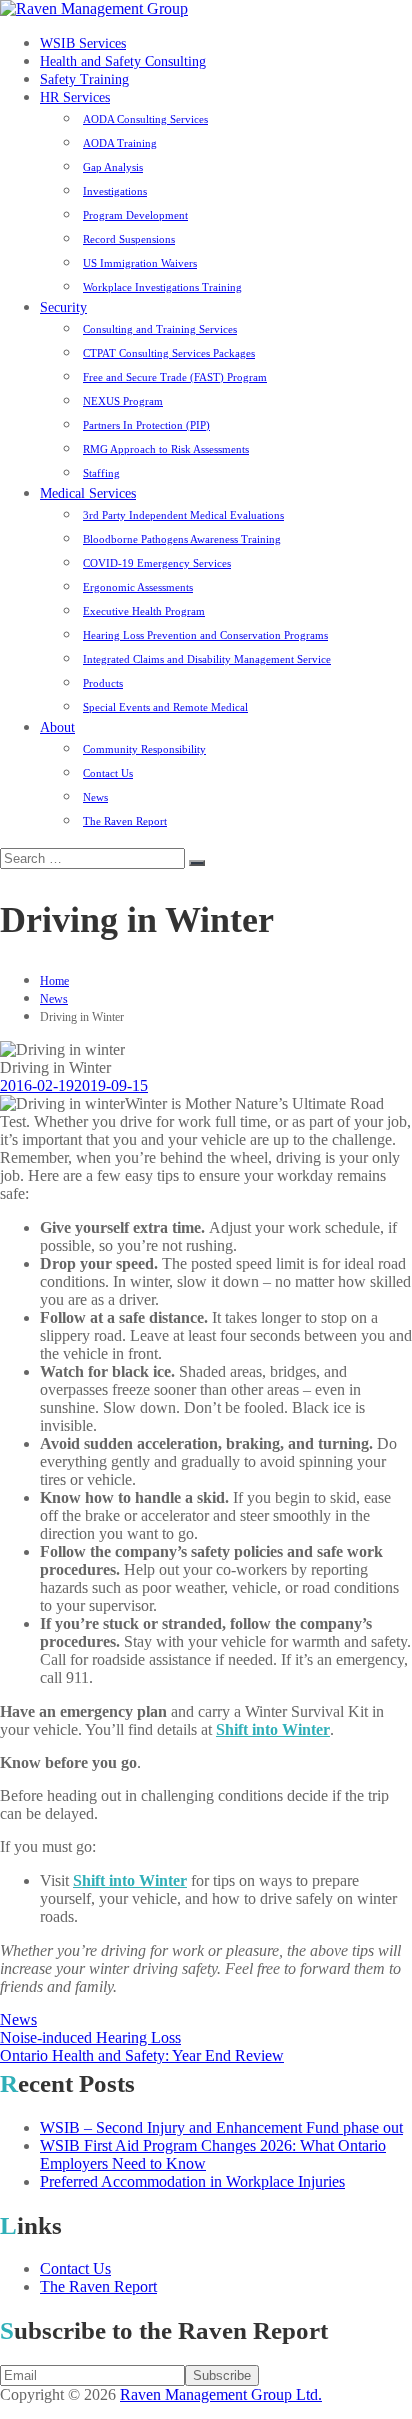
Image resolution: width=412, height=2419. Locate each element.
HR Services (75, 97)
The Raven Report (125, 821)
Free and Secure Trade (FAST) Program (175, 377)
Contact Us (108, 773)
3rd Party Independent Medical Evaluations (183, 515)
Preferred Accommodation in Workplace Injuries (192, 2181)
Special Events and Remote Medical (165, 707)
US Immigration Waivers (140, 263)
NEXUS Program (123, 401)
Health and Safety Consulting (123, 61)
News (95, 797)
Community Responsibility (144, 749)
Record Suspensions (129, 239)
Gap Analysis (113, 167)
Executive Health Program (144, 611)
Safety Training (84, 79)
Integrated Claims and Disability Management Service (207, 659)
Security (63, 307)
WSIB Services (83, 43)
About (57, 727)
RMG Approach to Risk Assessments (166, 449)
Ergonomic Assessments (138, 587)
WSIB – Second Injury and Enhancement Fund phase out (221, 2127)
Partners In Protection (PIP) (146, 425)
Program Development (135, 215)
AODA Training (120, 143)
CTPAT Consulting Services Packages (169, 353)
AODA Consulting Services (145, 119)
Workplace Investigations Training (162, 287)
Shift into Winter (273, 1729)
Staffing (101, 473)
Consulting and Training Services (160, 329)
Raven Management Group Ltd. (221, 2394)
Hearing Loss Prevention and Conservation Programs (205, 635)
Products (103, 683)
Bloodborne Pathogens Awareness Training (182, 539)
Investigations (115, 191)
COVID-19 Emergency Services (157, 563)
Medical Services (88, 493)
